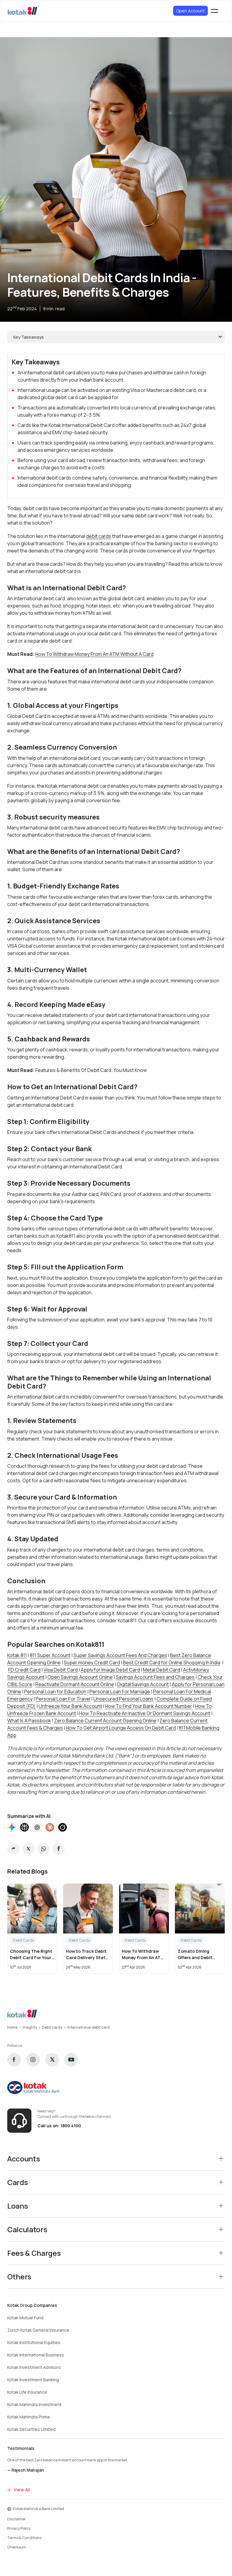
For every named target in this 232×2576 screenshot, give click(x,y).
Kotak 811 (17, 1655)
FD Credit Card (24, 1670)
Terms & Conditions (24, 2538)
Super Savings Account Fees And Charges (120, 1655)
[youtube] (71, 2060)
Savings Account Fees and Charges (155, 1677)
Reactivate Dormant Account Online (75, 1684)
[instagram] (33, 2060)
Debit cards (52, 2027)
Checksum (17, 2547)
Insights (30, 2027)
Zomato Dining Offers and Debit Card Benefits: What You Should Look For (199, 1954)
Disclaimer (17, 2519)
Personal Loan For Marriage (120, 1692)
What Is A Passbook (29, 1721)
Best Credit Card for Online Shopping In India (172, 1663)
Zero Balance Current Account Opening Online (105, 1721)
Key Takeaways (29, 337)
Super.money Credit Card (92, 1663)
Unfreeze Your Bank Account (70, 1706)
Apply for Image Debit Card (110, 1670)
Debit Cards (21, 264)
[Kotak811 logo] (23, 11)
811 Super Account (50, 1655)
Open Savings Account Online (80, 1677)
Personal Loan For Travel (63, 1699)
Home (12, 2027)
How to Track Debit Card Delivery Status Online (88, 1954)
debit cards (99, 536)
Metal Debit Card (161, 1670)
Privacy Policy (19, 2528)
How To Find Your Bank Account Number (149, 1706)
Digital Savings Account (143, 1684)
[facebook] (14, 2060)
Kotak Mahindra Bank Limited (39, 2509)
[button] (13, 1849)
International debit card (89, 2027)
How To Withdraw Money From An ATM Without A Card (94, 654)
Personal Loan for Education (55, 1692)
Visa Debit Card (61, 1670)
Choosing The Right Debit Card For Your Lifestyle (31, 1954)
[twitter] (52, 2060)
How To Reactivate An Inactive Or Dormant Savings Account (145, 1713)
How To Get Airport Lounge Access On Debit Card (121, 1728)
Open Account (190, 11)
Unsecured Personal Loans (123, 1699)
